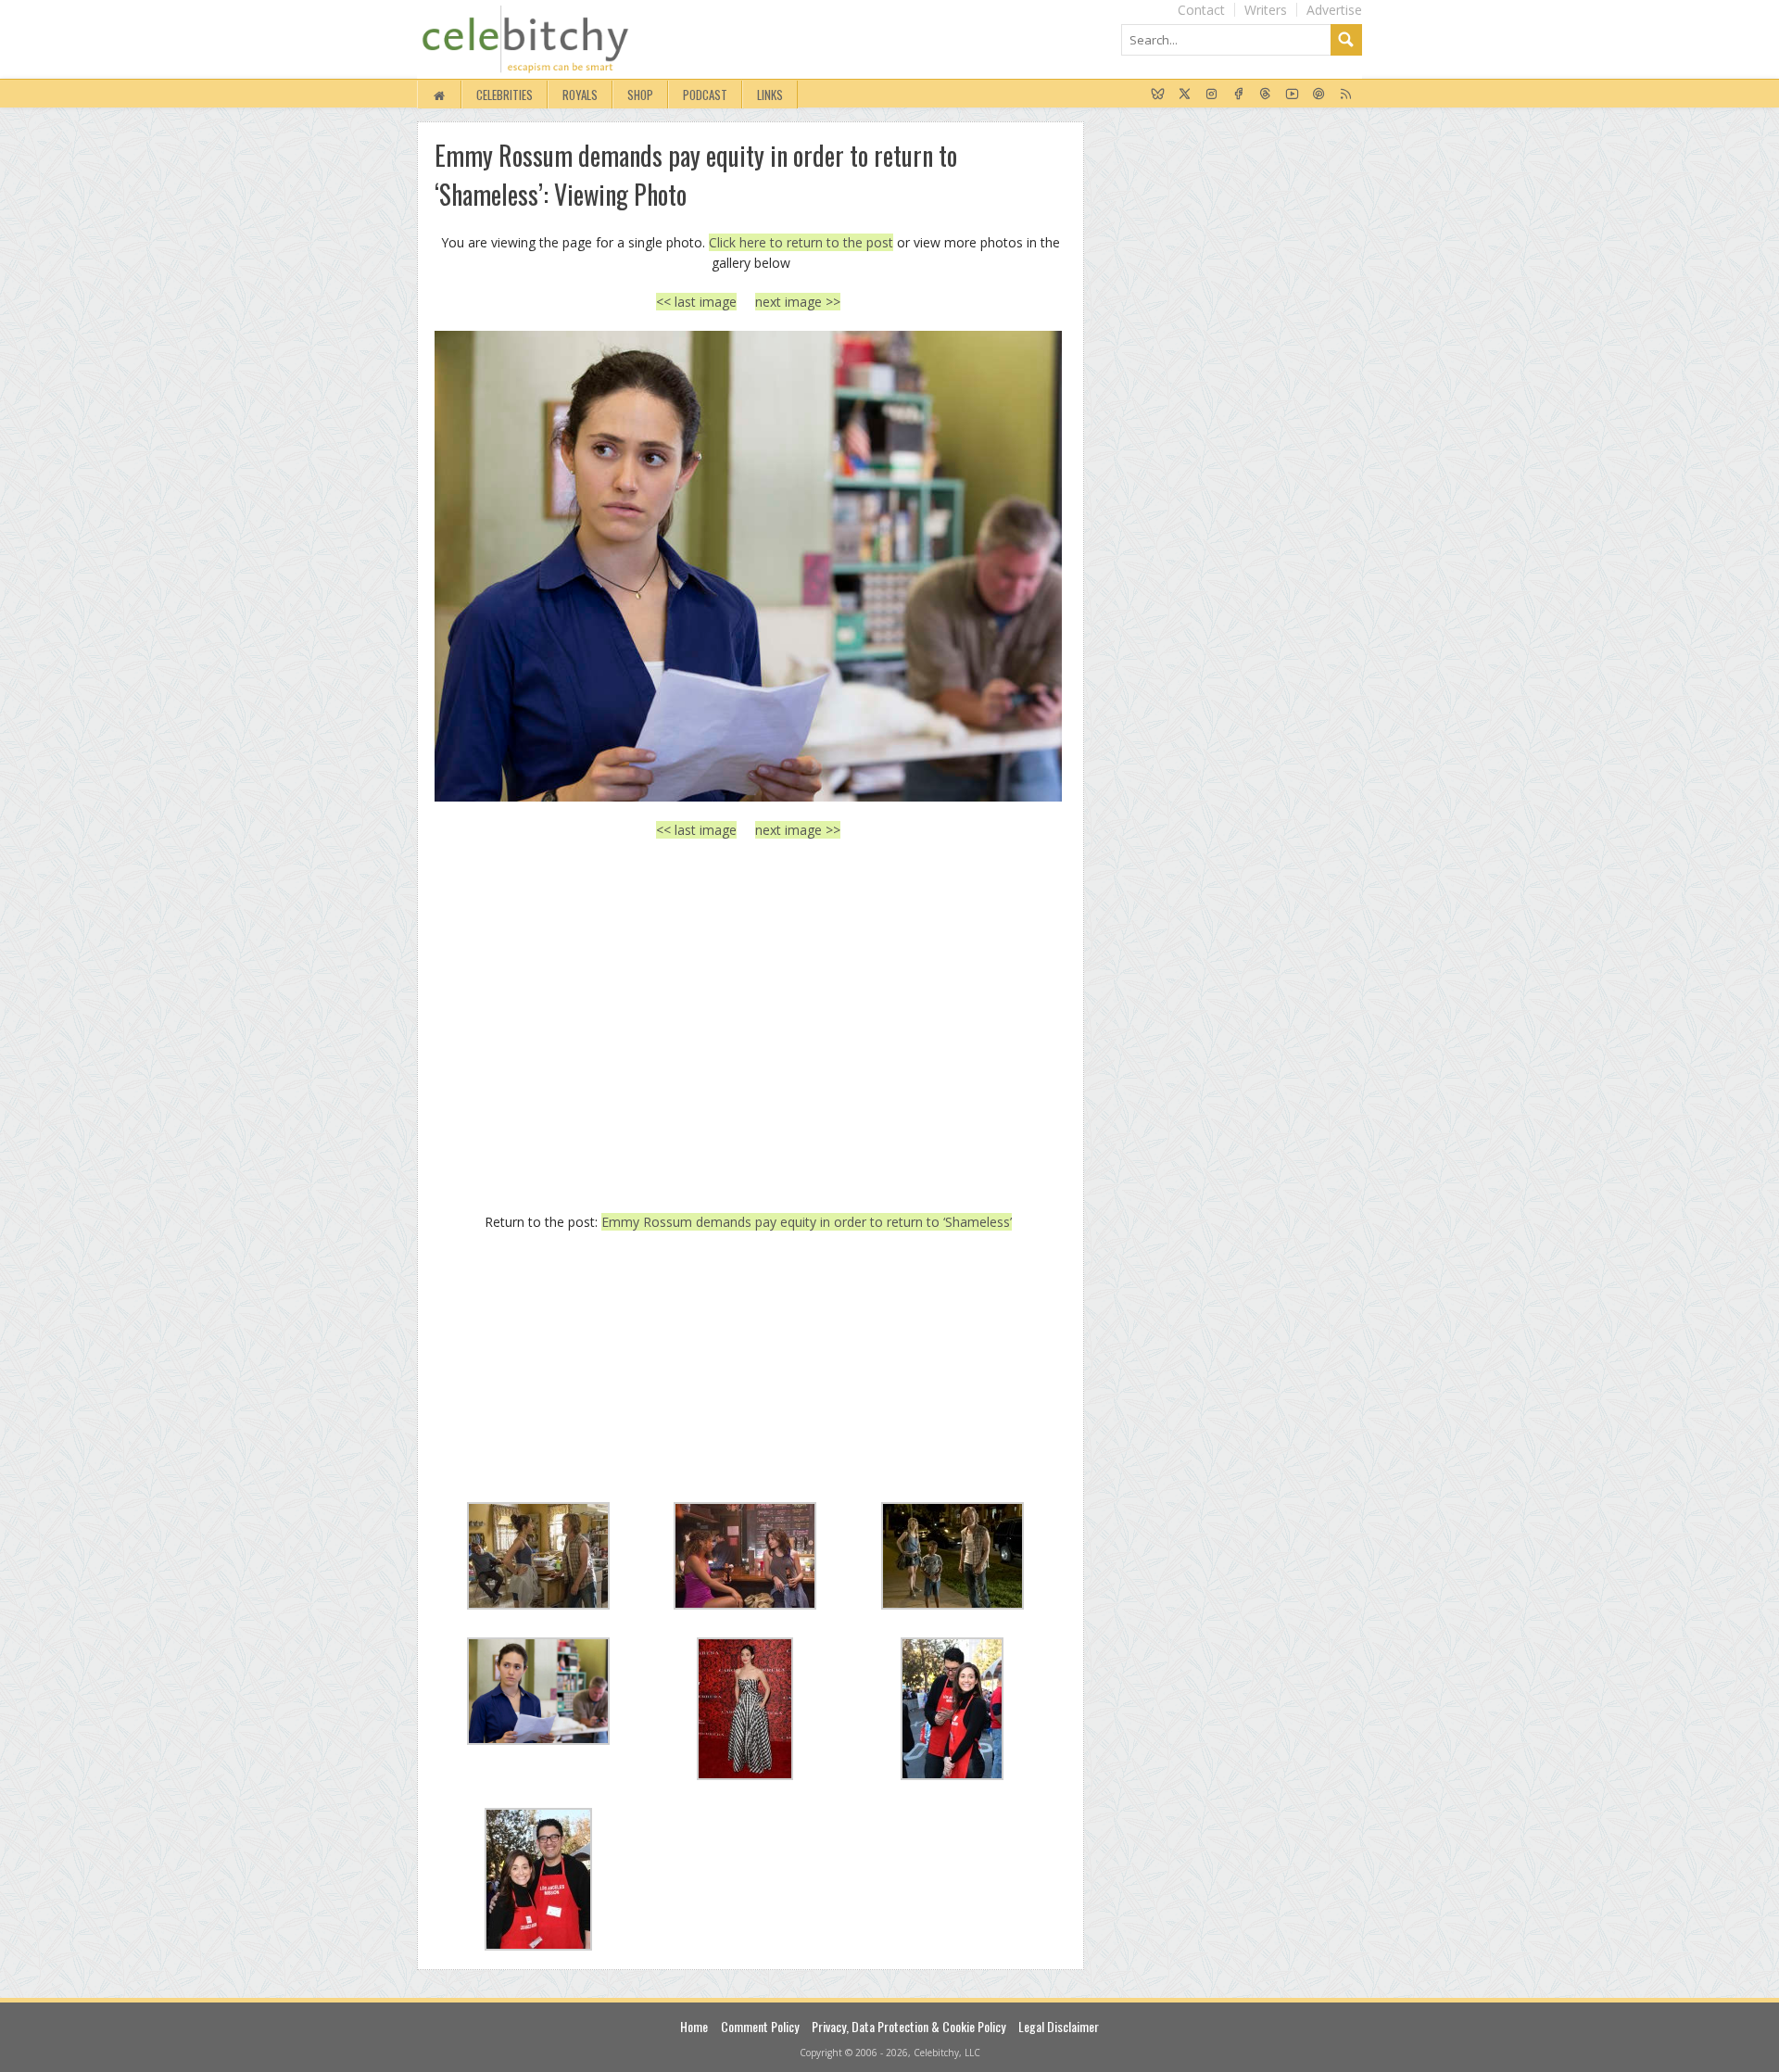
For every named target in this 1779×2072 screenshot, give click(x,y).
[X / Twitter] (1185, 95)
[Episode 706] (748, 566)
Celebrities (505, 95)
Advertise (1334, 10)
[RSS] (1346, 95)
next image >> (798, 302)
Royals (580, 95)
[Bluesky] (1158, 95)
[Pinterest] (1319, 95)
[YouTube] (1292, 95)
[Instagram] (1211, 95)
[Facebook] (1238, 95)
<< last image (696, 302)
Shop (640, 95)
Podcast (705, 95)
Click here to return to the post (801, 242)
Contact (1201, 10)
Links (770, 95)
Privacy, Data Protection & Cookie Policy (908, 2026)
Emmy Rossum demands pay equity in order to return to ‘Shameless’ (807, 1222)
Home (694, 2026)
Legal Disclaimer (1059, 2026)
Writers (1266, 10)
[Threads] (1265, 95)
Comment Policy (760, 2026)
